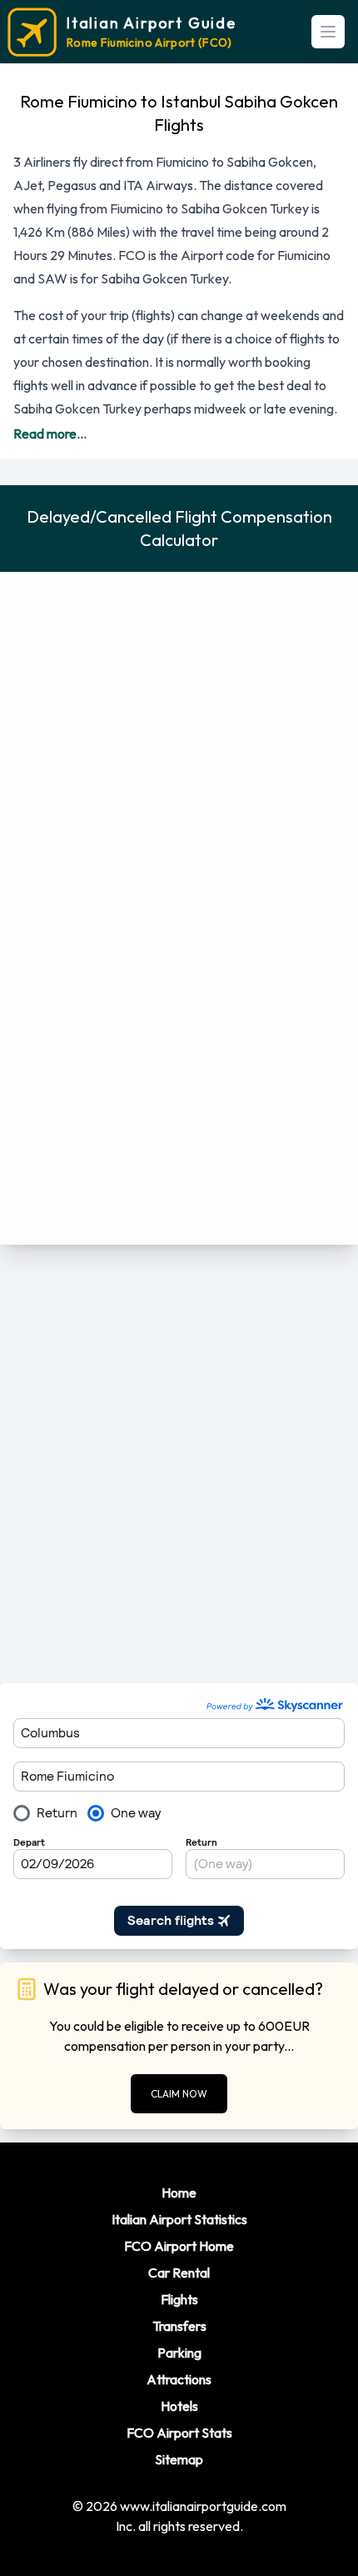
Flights (179, 2299)
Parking (179, 2353)
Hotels (179, 2406)
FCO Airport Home (179, 2246)
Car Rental (179, 2273)
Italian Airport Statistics (179, 2219)
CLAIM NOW (179, 2094)
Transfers (179, 2326)
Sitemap (179, 2459)
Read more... (50, 434)
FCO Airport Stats (179, 2433)
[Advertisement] (179, 1464)
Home (179, 2193)
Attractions (179, 2379)
